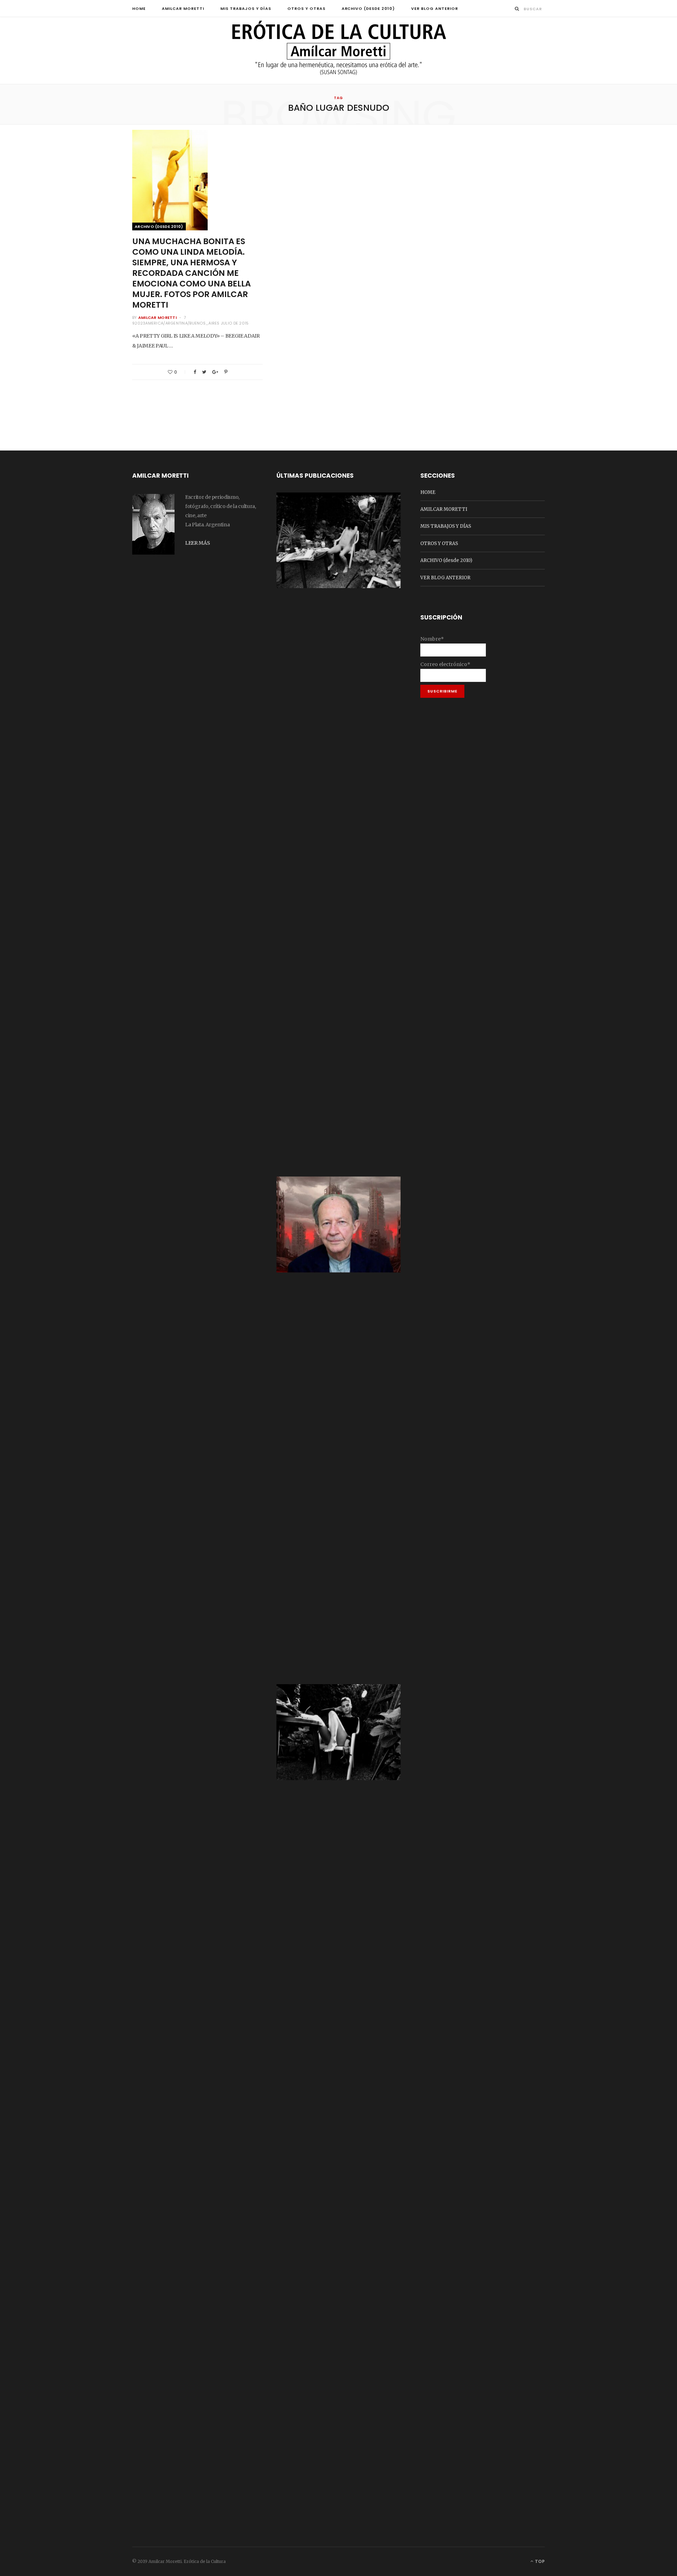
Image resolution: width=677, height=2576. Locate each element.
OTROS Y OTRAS (306, 8)
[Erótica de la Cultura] (338, 51)
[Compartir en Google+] (215, 372)
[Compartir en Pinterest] (226, 372)
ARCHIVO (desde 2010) (368, 8)
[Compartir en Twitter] (204, 372)
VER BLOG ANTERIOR (435, 8)
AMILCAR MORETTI (183, 8)
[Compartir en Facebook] (195, 372)
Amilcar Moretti (157, 318)
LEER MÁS (197, 543)
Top (539, 2561)
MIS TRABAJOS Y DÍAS (246, 8)
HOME (139, 8)
